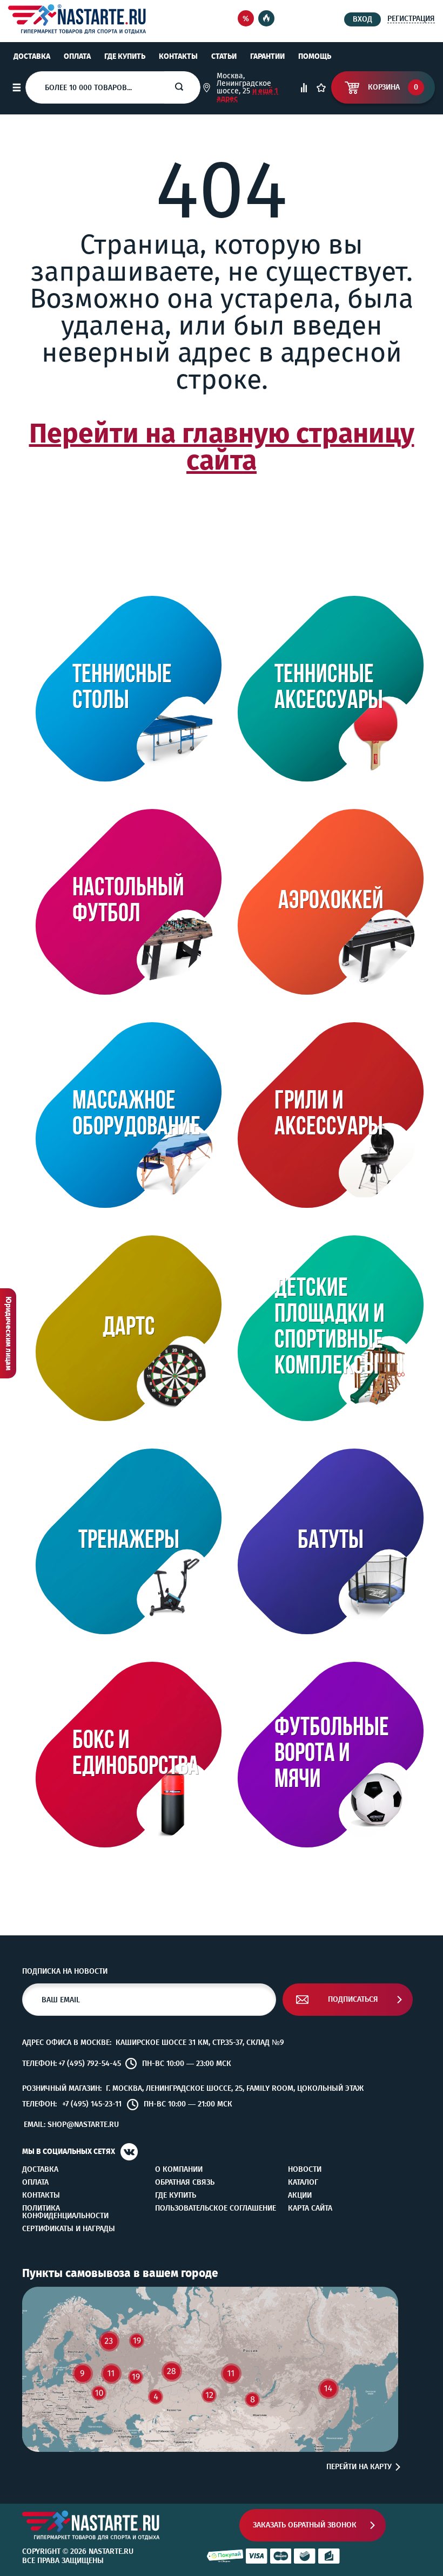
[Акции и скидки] (246, 19)
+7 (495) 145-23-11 (92, 2104)
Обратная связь (185, 2183)
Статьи (224, 56)
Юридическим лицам (8, 1333)
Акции (300, 2196)
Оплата (77, 56)
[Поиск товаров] (187, 87)
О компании (179, 2170)
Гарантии (267, 56)
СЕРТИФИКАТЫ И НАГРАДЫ (69, 2229)
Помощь (315, 56)
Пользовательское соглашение (216, 2208)
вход (363, 19)
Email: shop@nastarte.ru (71, 2125)
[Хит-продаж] (266, 19)
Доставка (32, 56)
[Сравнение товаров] (304, 88)
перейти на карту (359, 2467)
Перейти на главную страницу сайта (222, 447)
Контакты (178, 56)
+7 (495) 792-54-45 (90, 2064)
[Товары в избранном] (321, 88)
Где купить (125, 56)
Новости (305, 2170)
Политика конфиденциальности (65, 2212)
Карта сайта (310, 2208)
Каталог (303, 2183)
